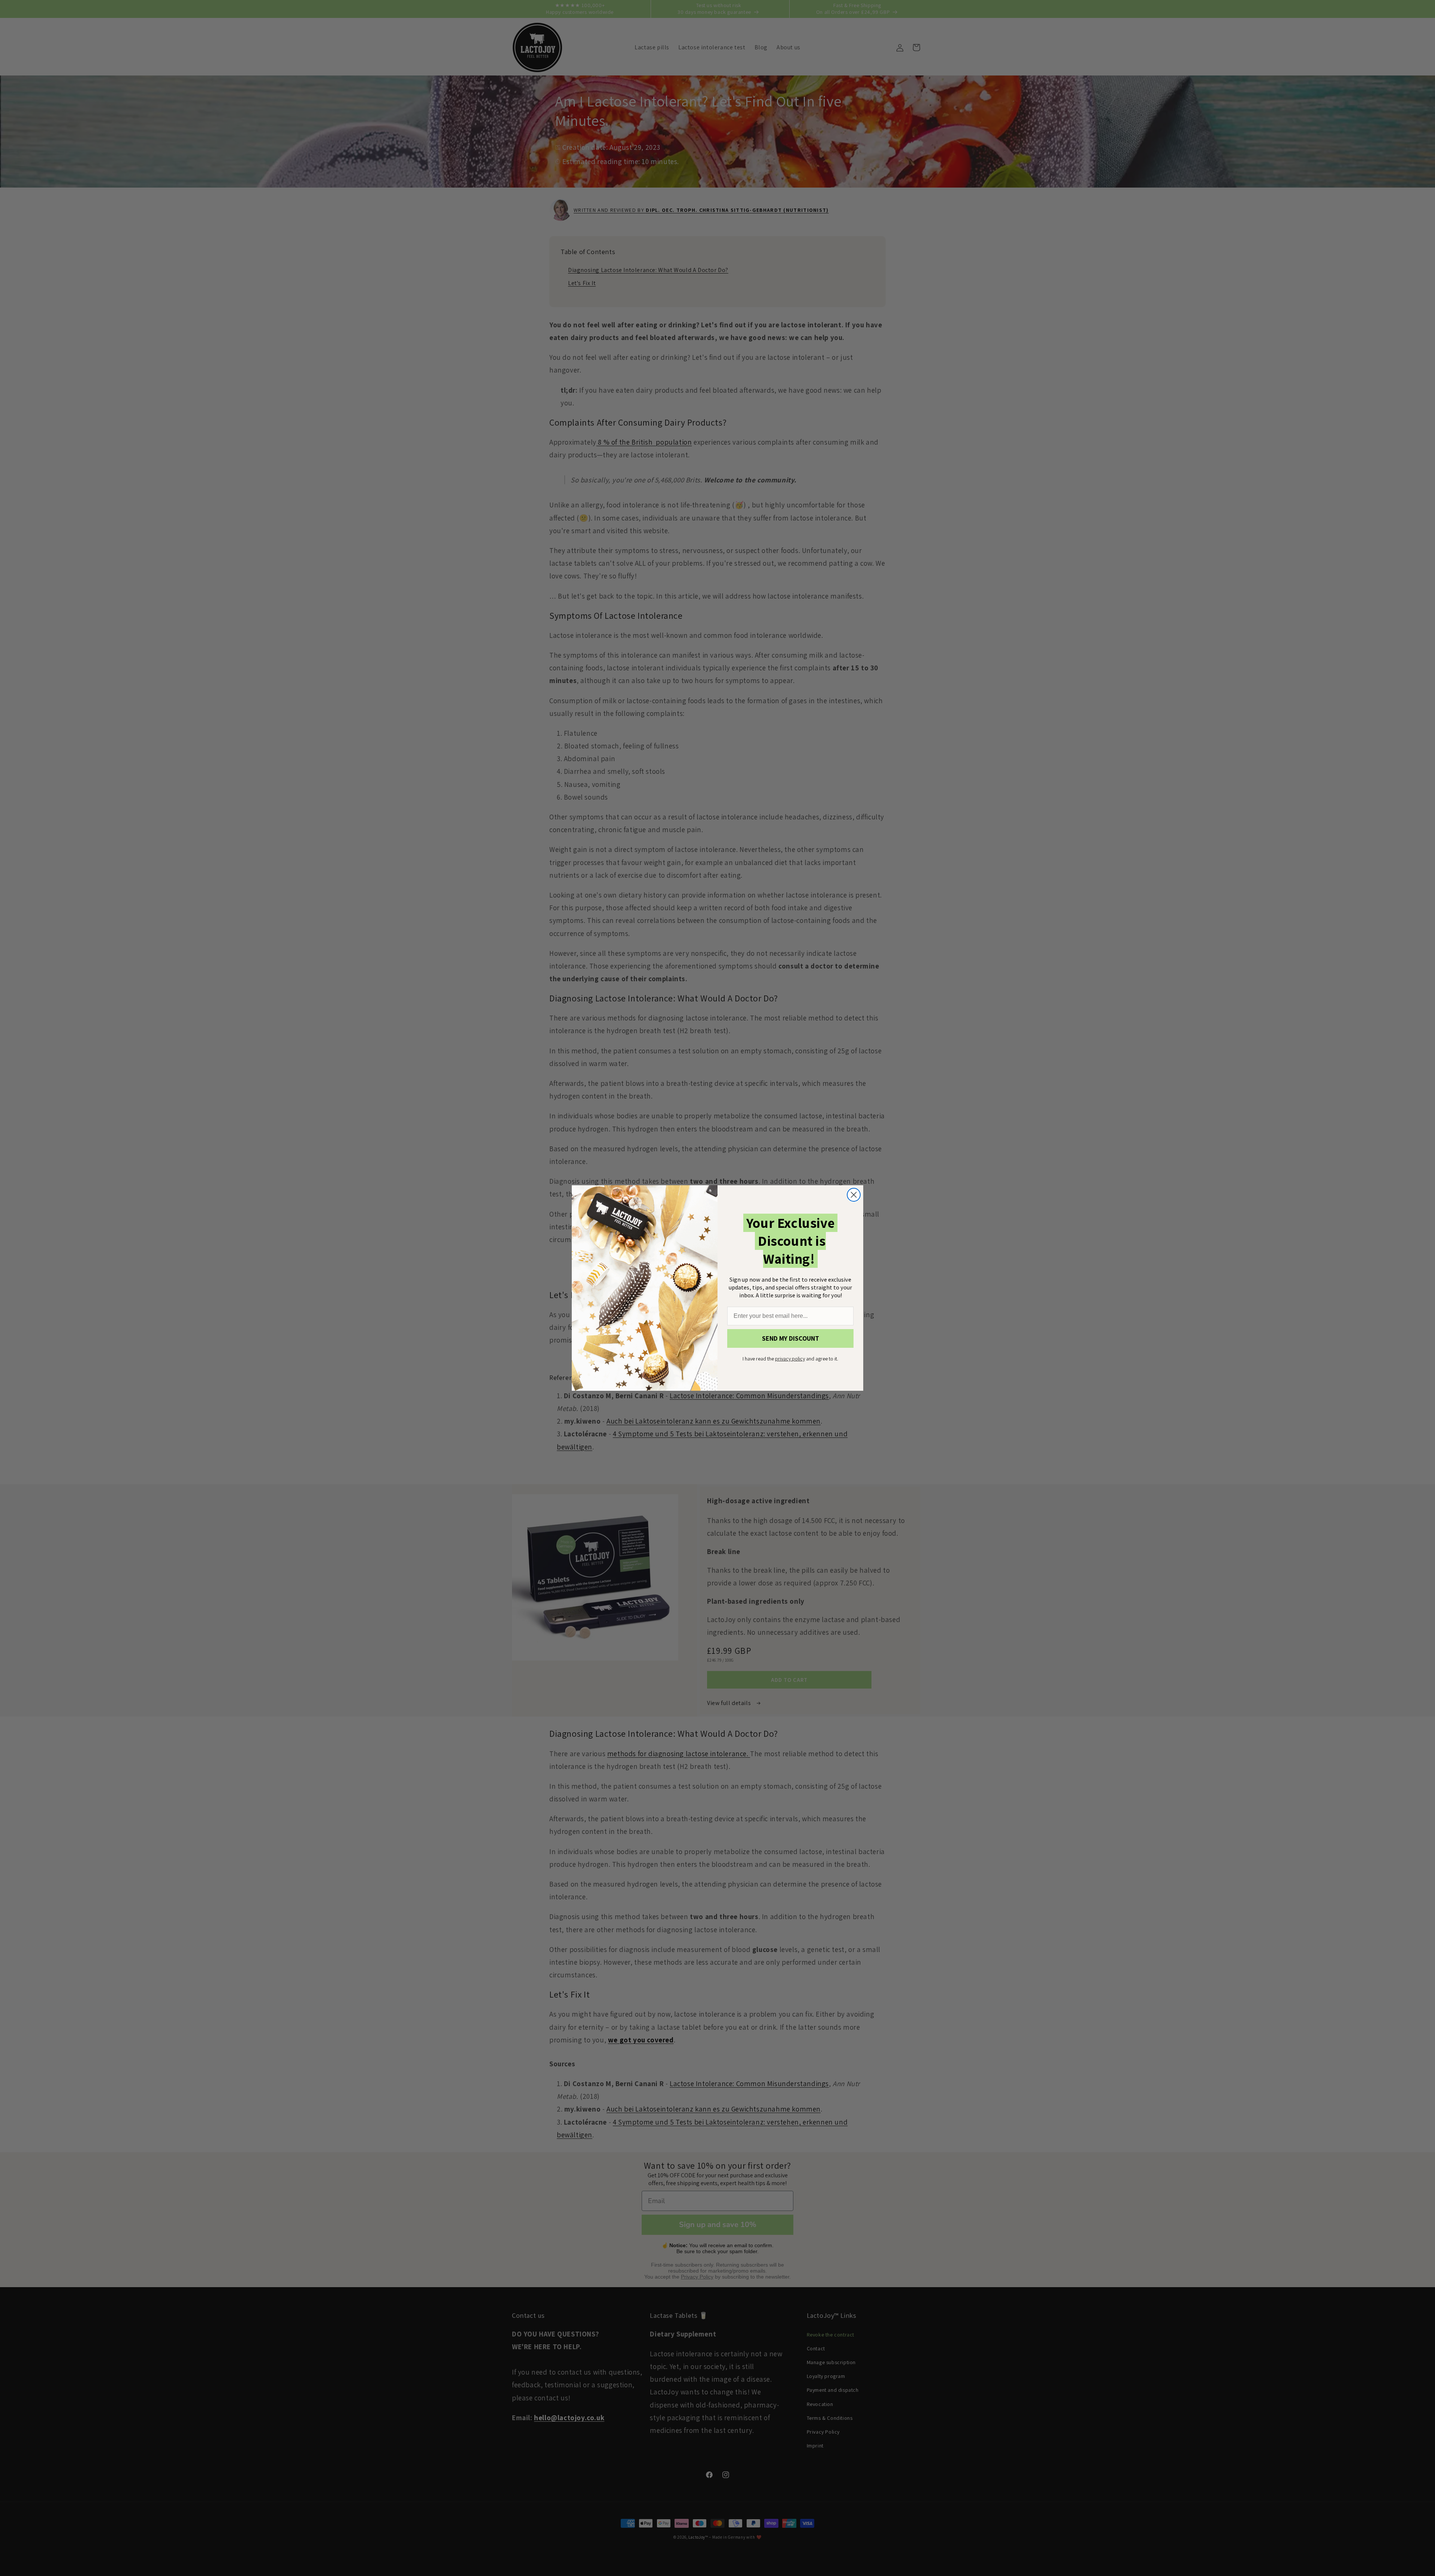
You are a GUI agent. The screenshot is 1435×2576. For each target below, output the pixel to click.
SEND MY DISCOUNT (791, 1338)
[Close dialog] (854, 1195)
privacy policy (790, 1359)
